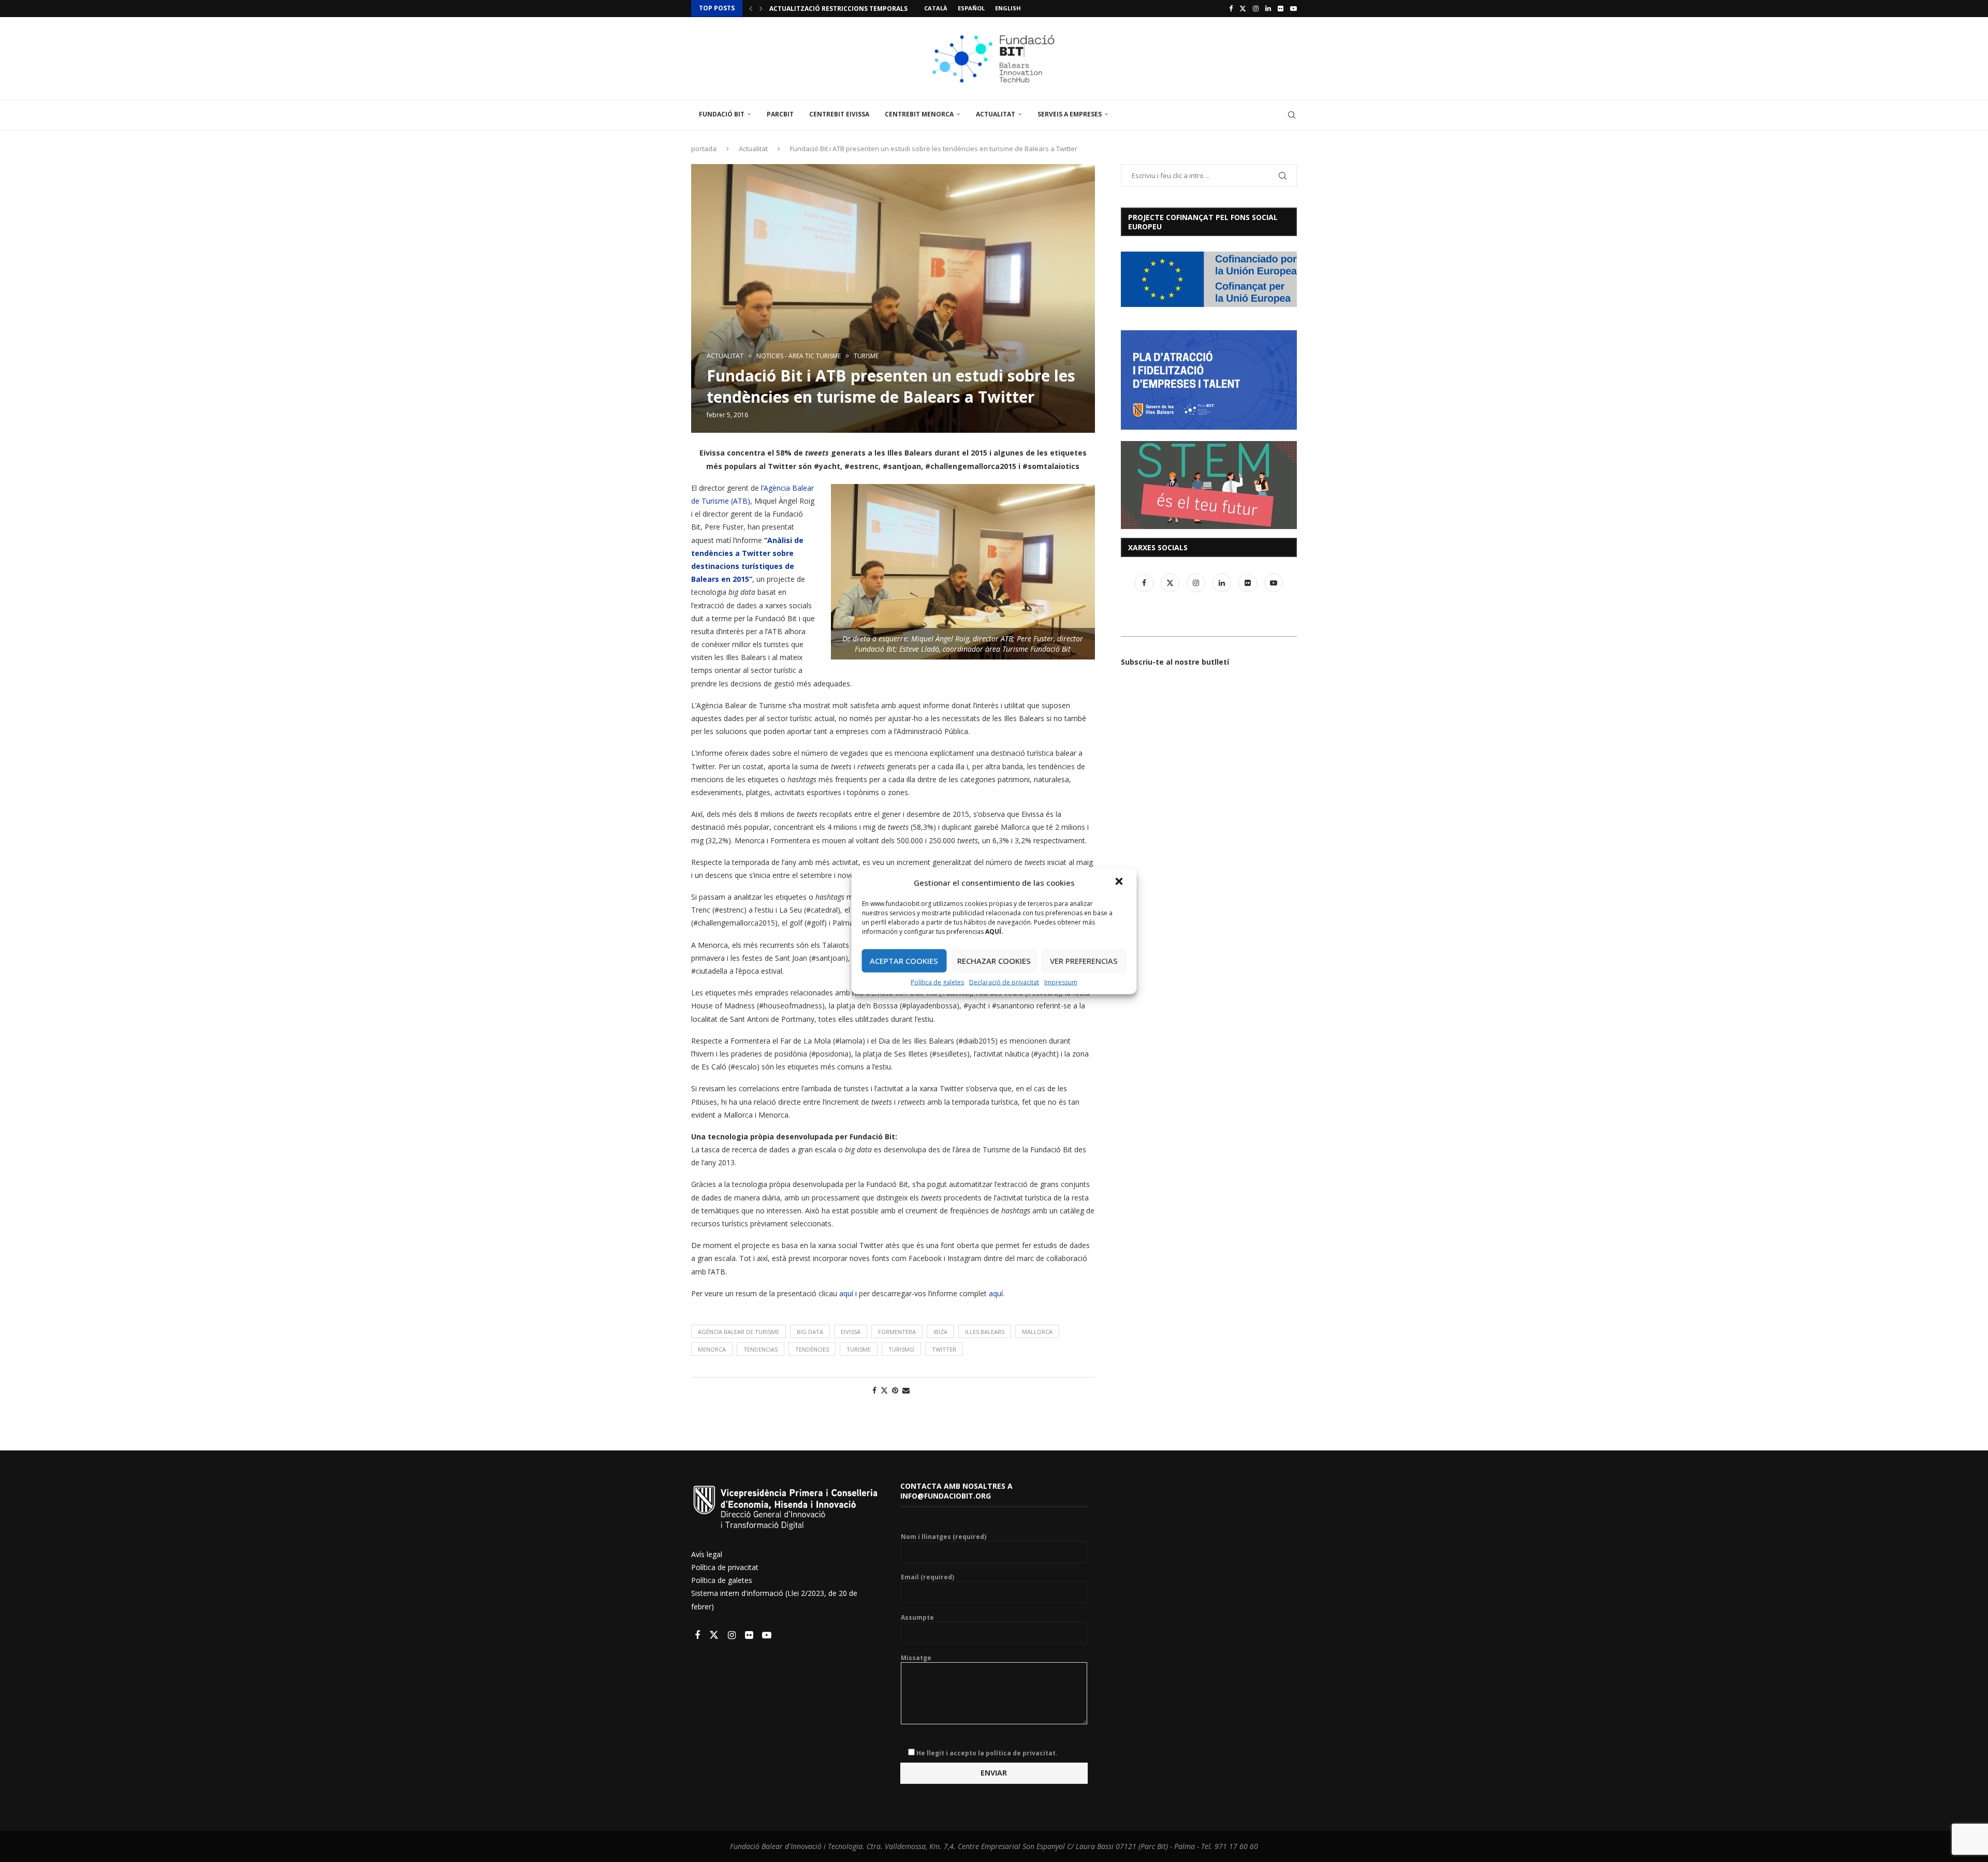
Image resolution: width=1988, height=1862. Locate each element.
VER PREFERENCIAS (1084, 961)
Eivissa (851, 1332)
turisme (859, 1349)
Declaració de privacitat (1004, 982)
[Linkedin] (1268, 8)
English (1008, 8)
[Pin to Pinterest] (895, 1390)
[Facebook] (1231, 8)
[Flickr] (1281, 8)
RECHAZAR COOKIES (994, 961)
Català (936, 8)
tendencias (761, 1349)
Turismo (901, 1349)
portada (704, 149)
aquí (845, 1293)
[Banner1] (1209, 279)
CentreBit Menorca (919, 114)
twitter (944, 1349)
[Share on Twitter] (884, 1390)
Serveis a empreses (1070, 114)
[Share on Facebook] (874, 1390)
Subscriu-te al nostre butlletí (1175, 662)
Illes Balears (985, 1332)
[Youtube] (1293, 8)
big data (810, 1332)
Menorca (712, 1349)
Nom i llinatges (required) (944, 1537)
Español (971, 8)
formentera (897, 1332)
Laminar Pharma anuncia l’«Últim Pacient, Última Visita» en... (879, 9)
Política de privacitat (725, 1567)
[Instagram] (1256, 8)
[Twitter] (1243, 8)
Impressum (1061, 982)
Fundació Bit (722, 114)
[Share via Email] (906, 1390)
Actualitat (996, 114)
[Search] (1292, 115)
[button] (1120, 882)
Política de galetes (937, 982)
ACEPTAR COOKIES (904, 961)
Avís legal (707, 1554)
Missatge (916, 1658)
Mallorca (1037, 1332)
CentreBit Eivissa (839, 114)
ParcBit (780, 114)
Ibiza (940, 1332)
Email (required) (927, 1577)
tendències (812, 1349)
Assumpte (917, 1618)
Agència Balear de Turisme (739, 1332)
